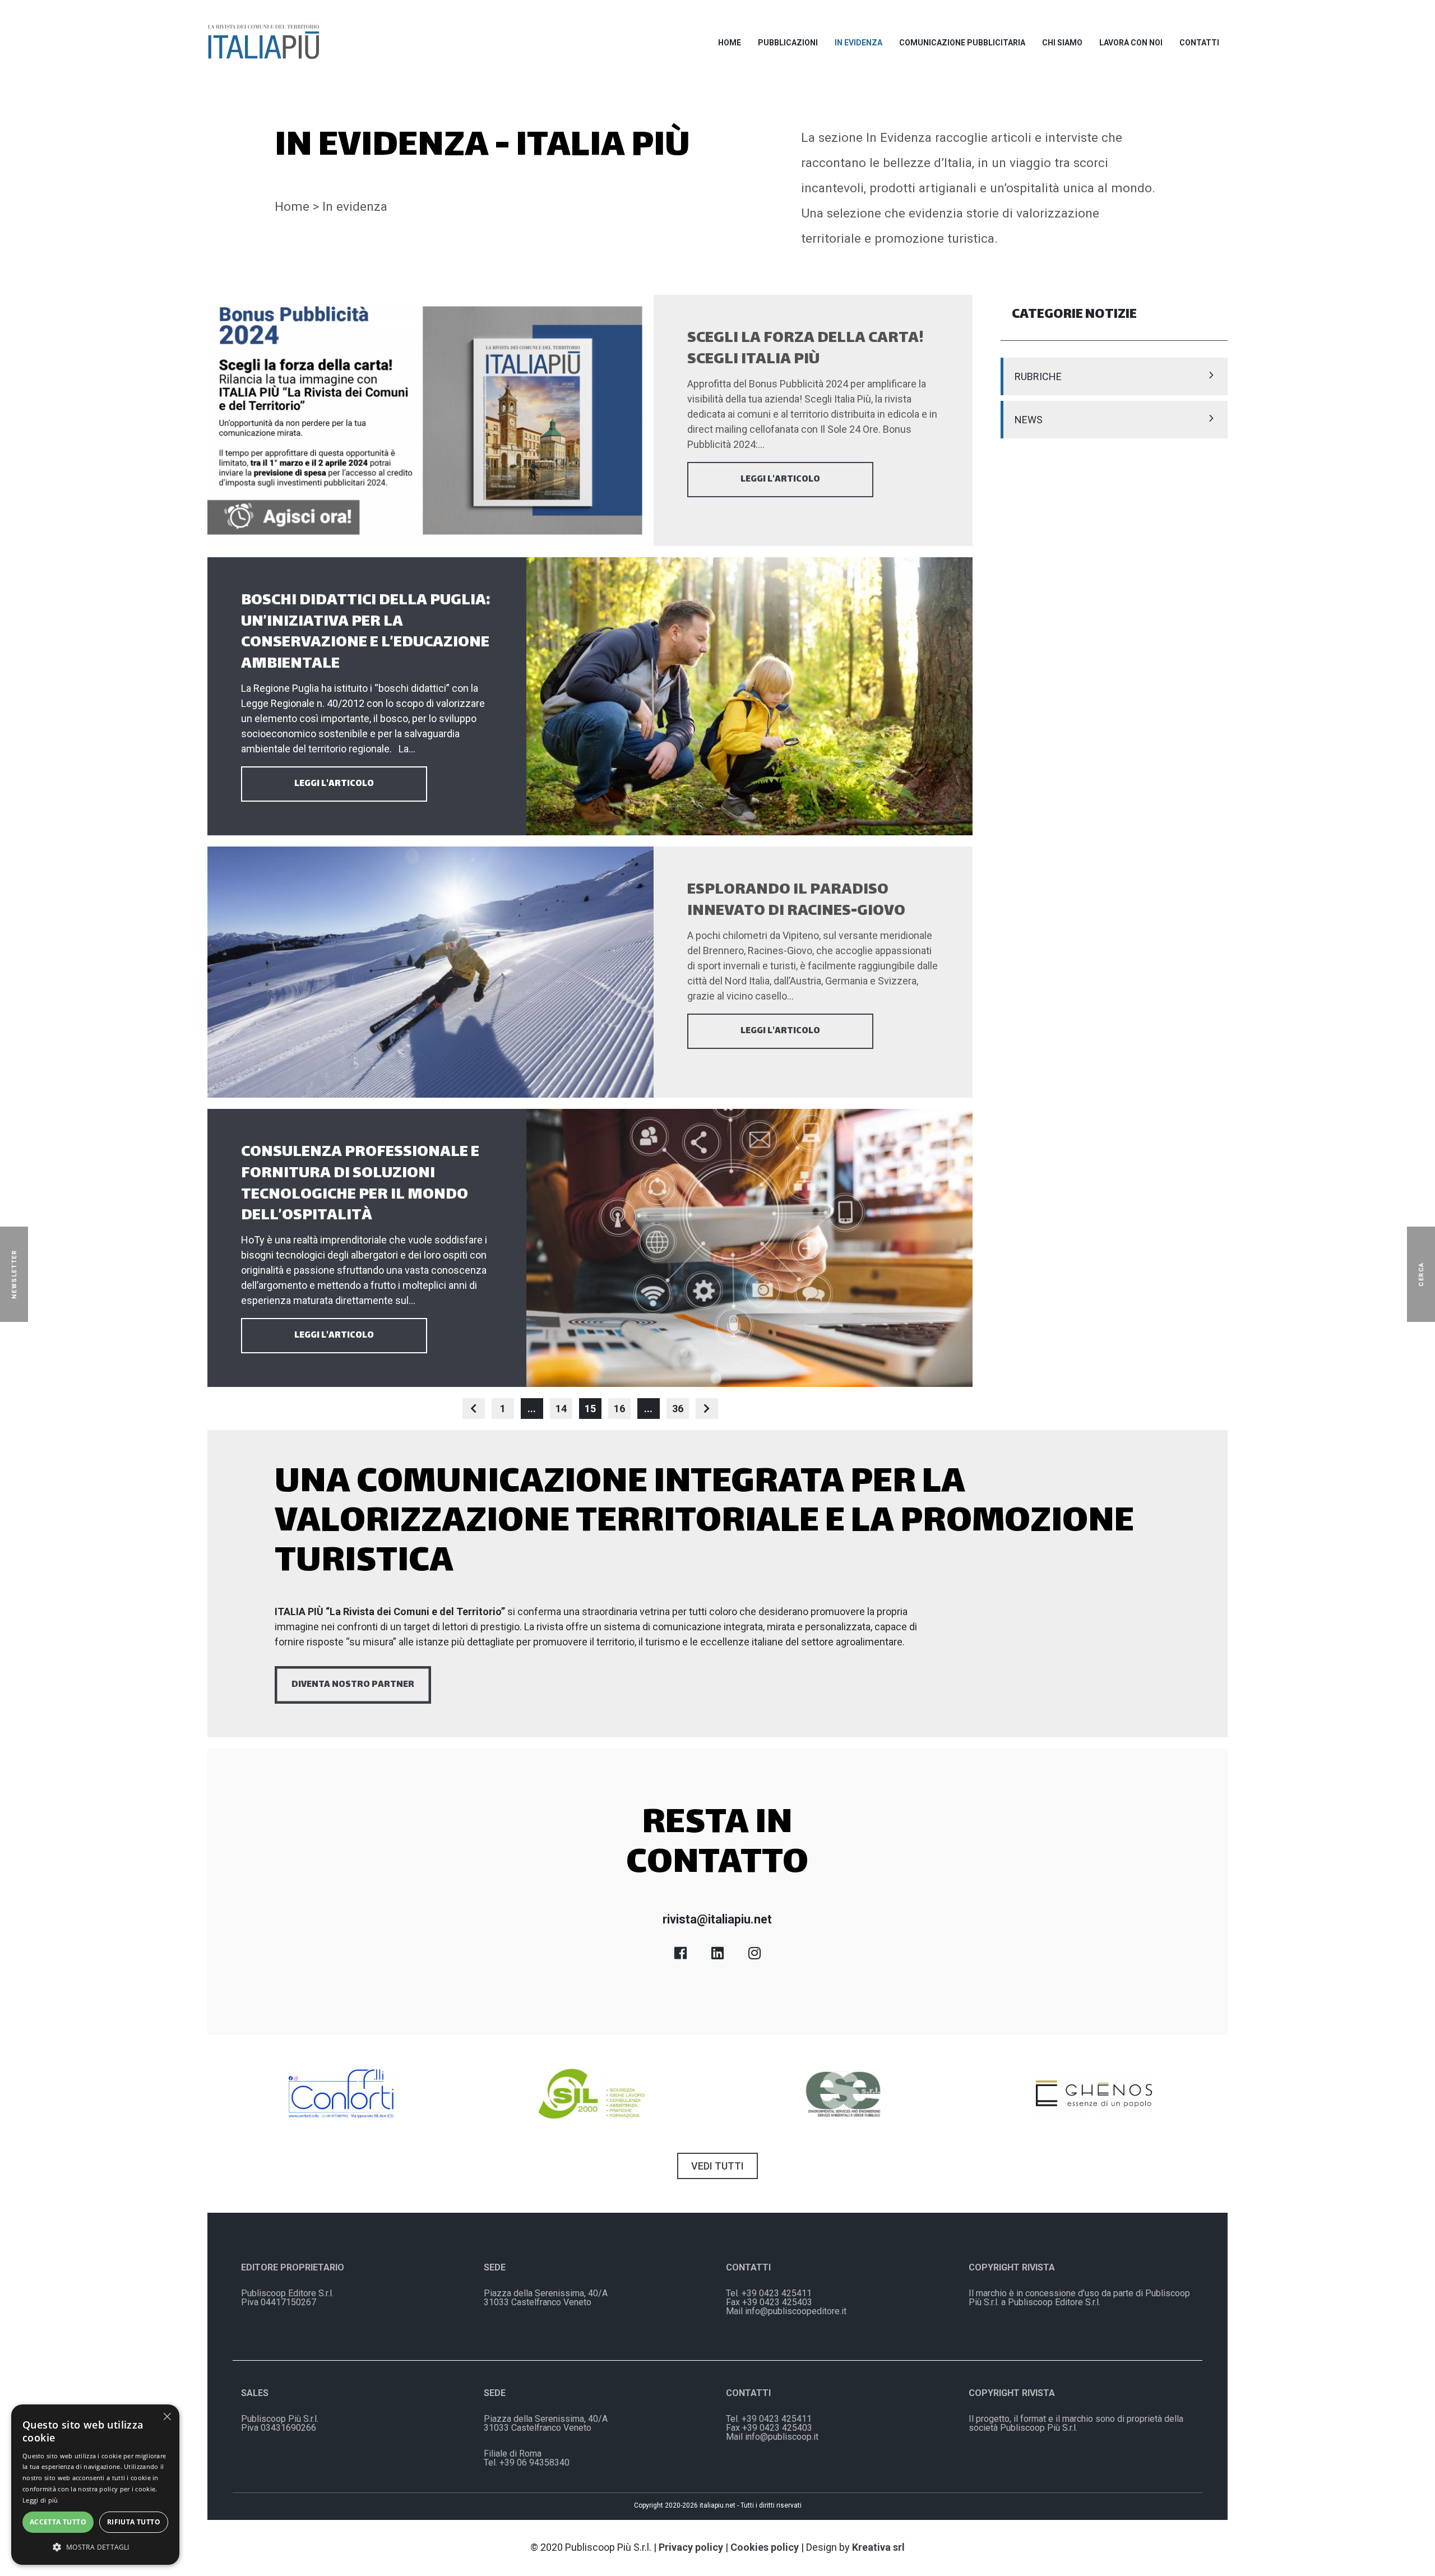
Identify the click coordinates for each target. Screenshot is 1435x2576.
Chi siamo (1062, 43)
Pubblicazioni (788, 43)
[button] (95, 2547)
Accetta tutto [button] (58, 2522)
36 (678, 1409)
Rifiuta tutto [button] (134, 2522)
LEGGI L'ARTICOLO (780, 480)
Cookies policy (765, 2547)
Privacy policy (691, 2547)
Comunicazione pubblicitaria (962, 43)
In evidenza (858, 43)
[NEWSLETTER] (30, 1274)
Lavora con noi (1131, 43)
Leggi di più (40, 2500)
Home (730, 43)
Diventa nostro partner (353, 1685)
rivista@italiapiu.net (717, 1919)
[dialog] (95, 2485)
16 (619, 1409)
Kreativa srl (878, 2547)
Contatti (1199, 43)
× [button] (167, 2417)
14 (561, 1409)
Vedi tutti (717, 2166)
